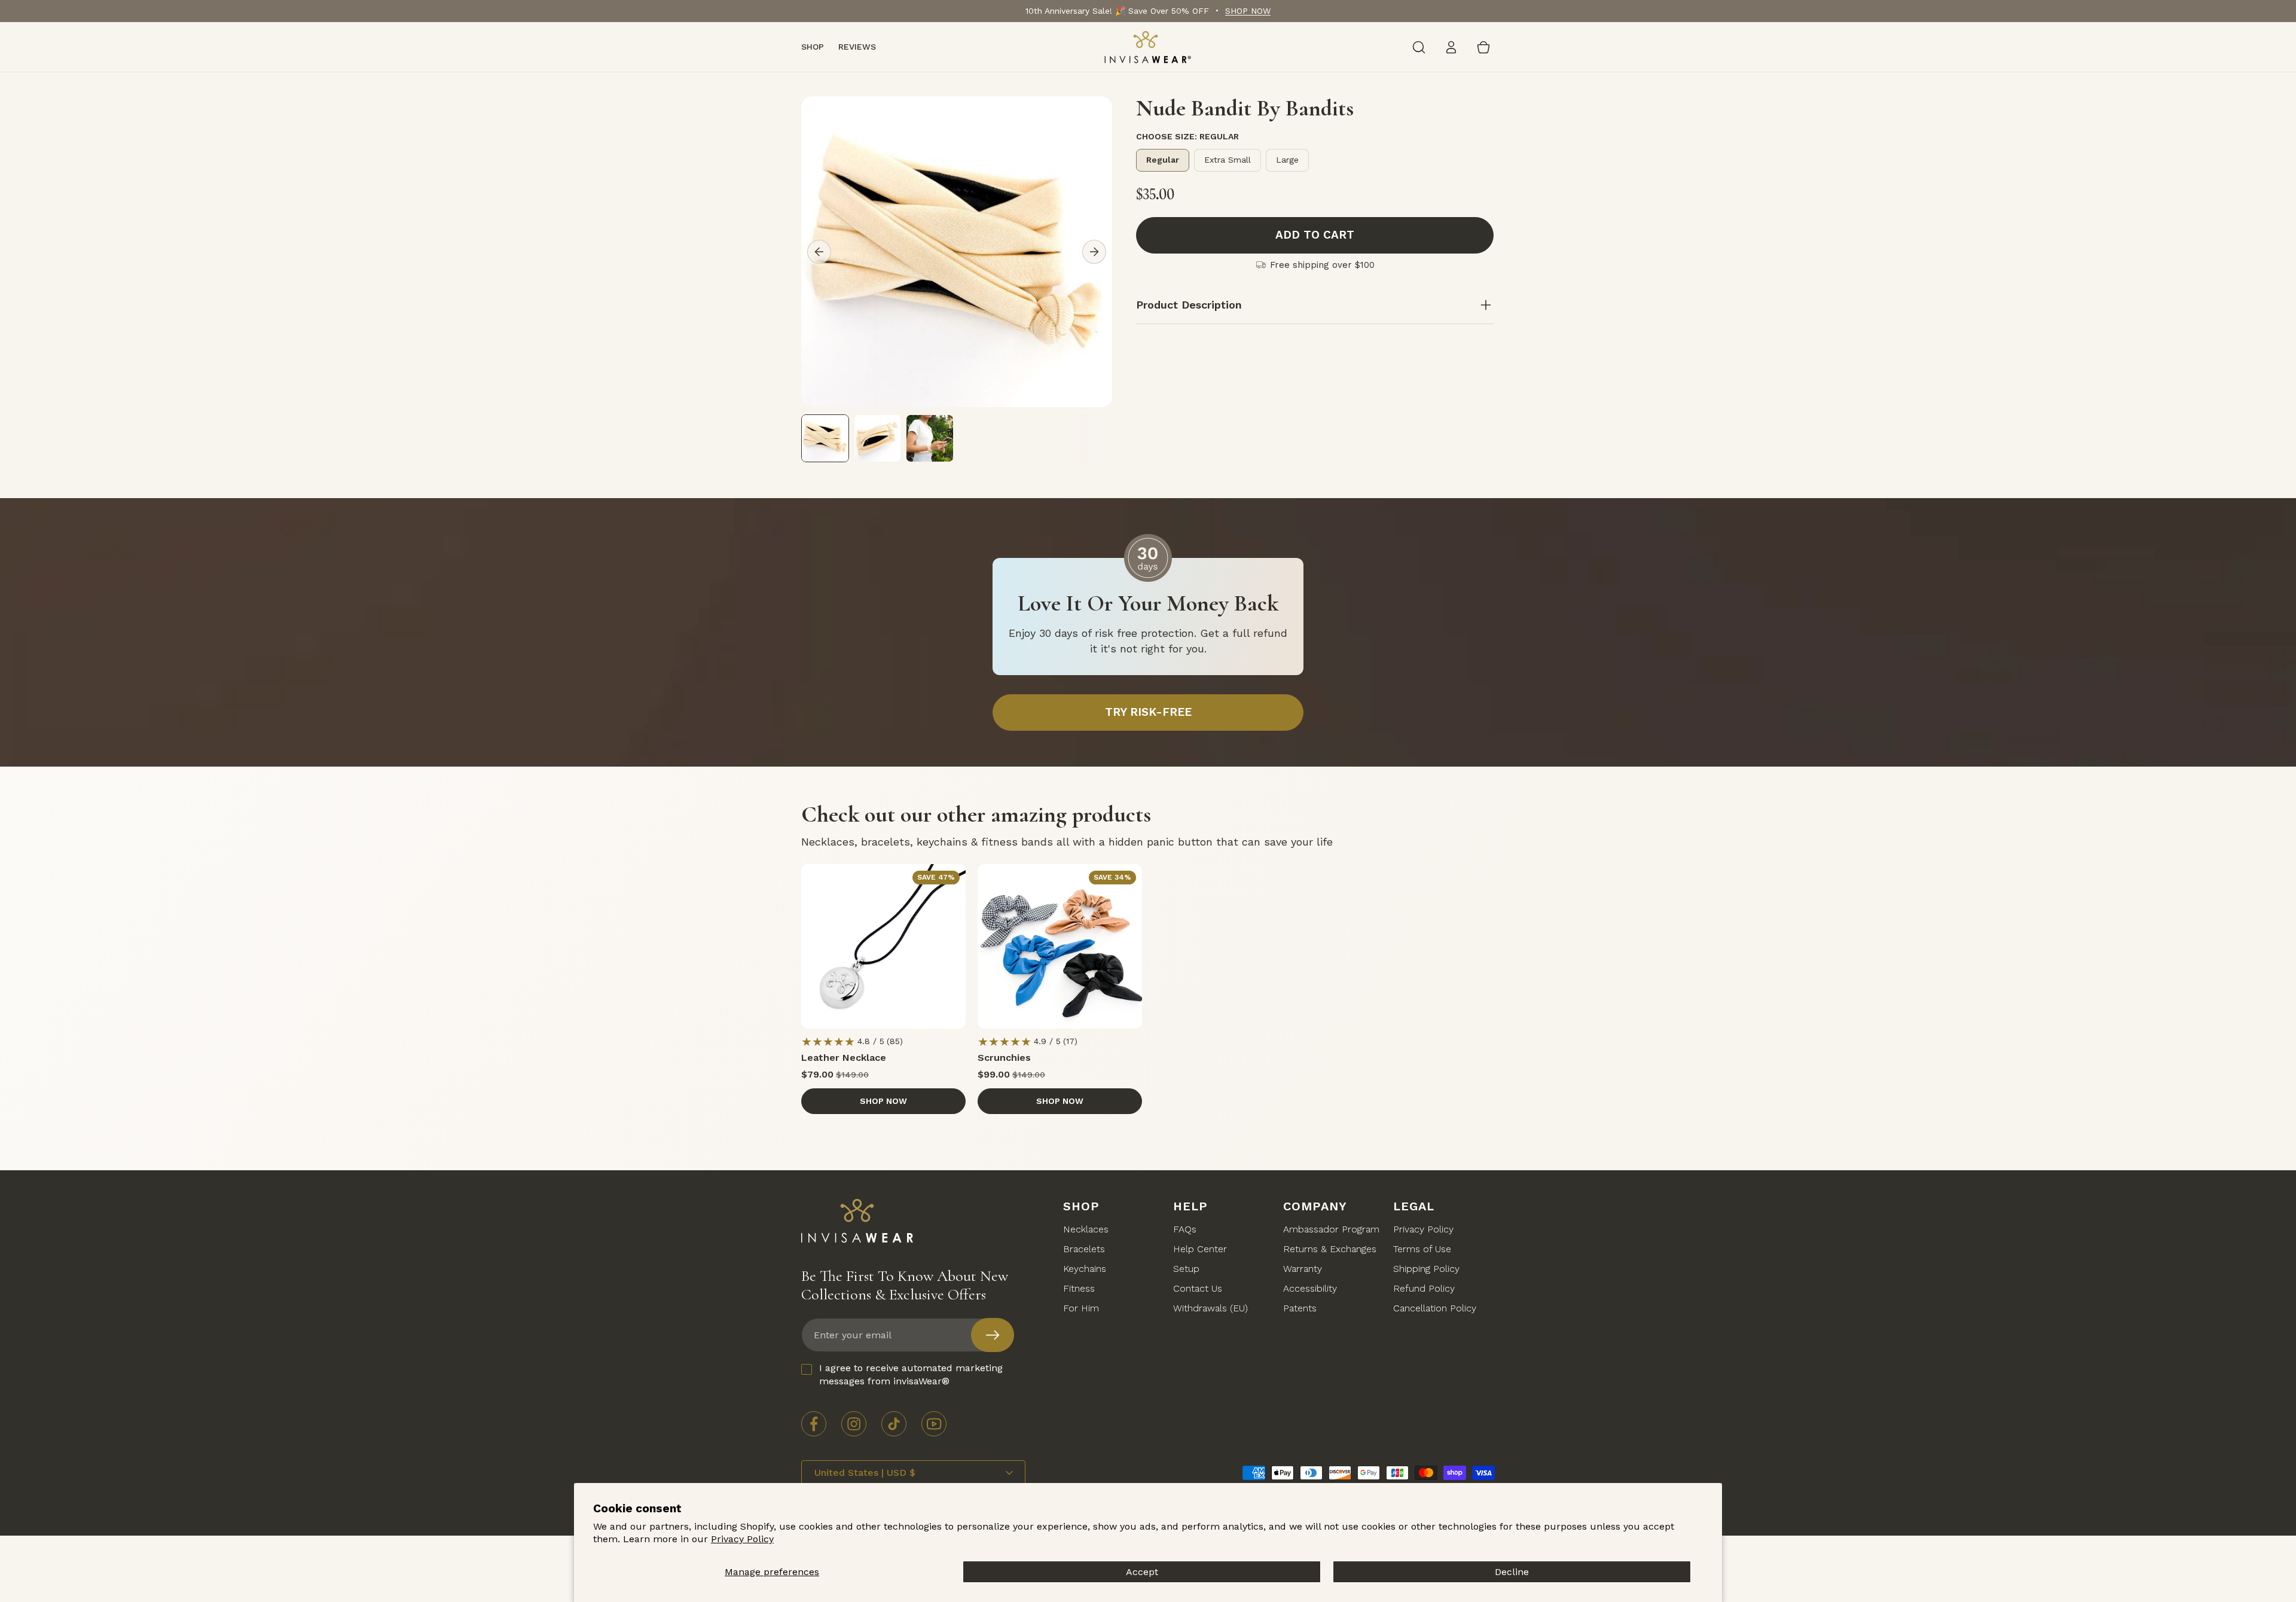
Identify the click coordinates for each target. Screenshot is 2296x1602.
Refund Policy (1424, 1289)
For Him (1081, 1309)
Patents (1300, 1309)
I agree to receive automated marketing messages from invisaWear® (911, 1374)
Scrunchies (1004, 1058)
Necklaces (1086, 1230)
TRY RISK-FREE (1148, 712)
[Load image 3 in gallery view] (930, 438)
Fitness (1079, 1289)
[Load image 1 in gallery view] (825, 438)
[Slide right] (1094, 252)
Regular (1163, 160)
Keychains (1085, 1269)
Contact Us (1198, 1289)
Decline (1512, 1572)
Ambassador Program (1331, 1230)
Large (1287, 160)
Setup (1186, 1269)
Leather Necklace (844, 1058)
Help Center (1200, 1249)
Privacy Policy (742, 1539)
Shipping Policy (1426, 1269)
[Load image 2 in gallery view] (878, 438)
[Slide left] (819, 252)
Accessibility (1310, 1289)
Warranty (1303, 1269)
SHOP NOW (1248, 11)
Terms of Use (1422, 1249)
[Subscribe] (993, 1335)
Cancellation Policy (1435, 1309)
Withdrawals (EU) (1210, 1309)
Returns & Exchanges (1330, 1249)
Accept (1142, 1572)
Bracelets (1084, 1249)
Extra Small (1228, 160)
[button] (1419, 47)
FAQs (1185, 1230)
